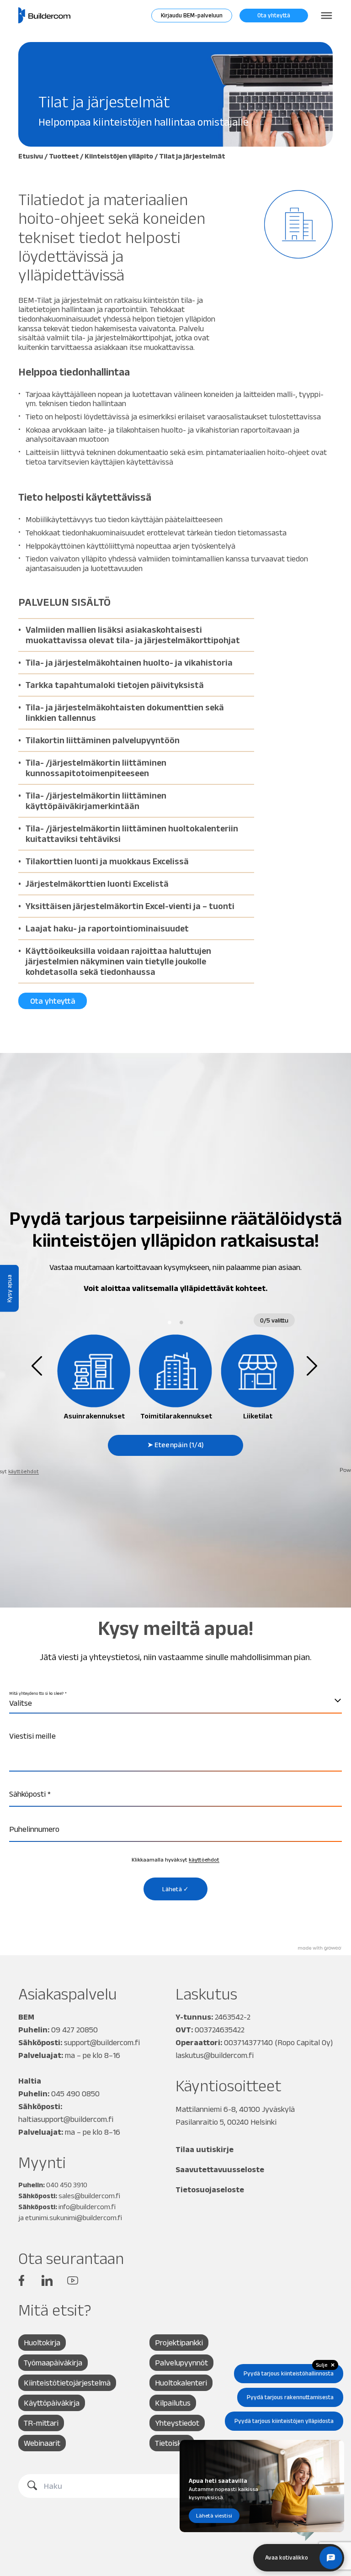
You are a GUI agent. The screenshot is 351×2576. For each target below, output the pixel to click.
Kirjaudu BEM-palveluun (192, 15)
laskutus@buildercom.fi (215, 2055)
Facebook (21, 2280)
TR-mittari (41, 2423)
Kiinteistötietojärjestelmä (67, 2383)
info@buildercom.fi (87, 2207)
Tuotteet (64, 156)
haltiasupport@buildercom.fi (66, 2119)
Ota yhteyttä (274, 15)
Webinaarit (42, 2443)
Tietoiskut (172, 2443)
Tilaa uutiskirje (205, 2149)
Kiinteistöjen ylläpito (119, 156)
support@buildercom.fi (102, 2042)
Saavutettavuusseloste (220, 2169)
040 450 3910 (67, 2185)
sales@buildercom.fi (89, 2196)
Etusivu (31, 156)
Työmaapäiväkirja (53, 2363)
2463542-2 (233, 2017)
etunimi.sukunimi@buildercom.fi (74, 2218)
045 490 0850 (75, 2094)
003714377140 (248, 2042)
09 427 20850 (74, 2030)
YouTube (73, 2280)
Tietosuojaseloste (210, 2190)
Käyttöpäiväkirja (52, 2403)
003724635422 (220, 2030)
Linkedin (47, 2280)
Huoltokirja (42, 2343)
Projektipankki (179, 2343)
